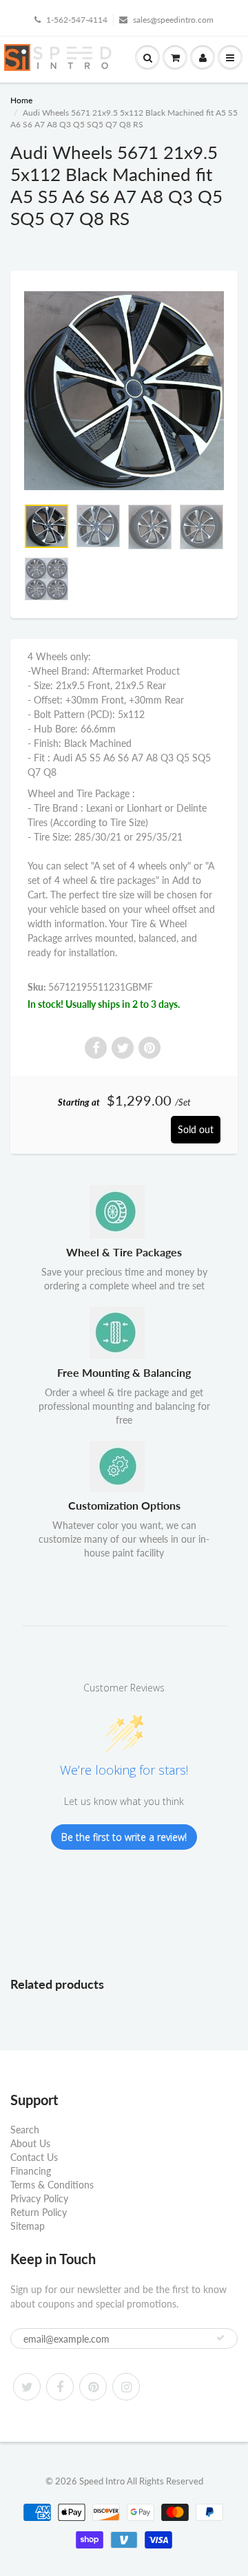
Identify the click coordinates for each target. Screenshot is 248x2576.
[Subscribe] (220, 2338)
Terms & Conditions (52, 2185)
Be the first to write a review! (124, 1837)
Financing (31, 2171)
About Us (30, 2143)
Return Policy (39, 2212)
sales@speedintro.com (173, 20)
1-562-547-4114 (77, 20)
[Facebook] (60, 2387)
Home (21, 100)
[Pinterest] (93, 2387)
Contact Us (34, 2157)
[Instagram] (126, 2387)
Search (25, 2130)
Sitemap (28, 2226)
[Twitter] (27, 2387)
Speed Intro (102, 2481)
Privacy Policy (39, 2198)
